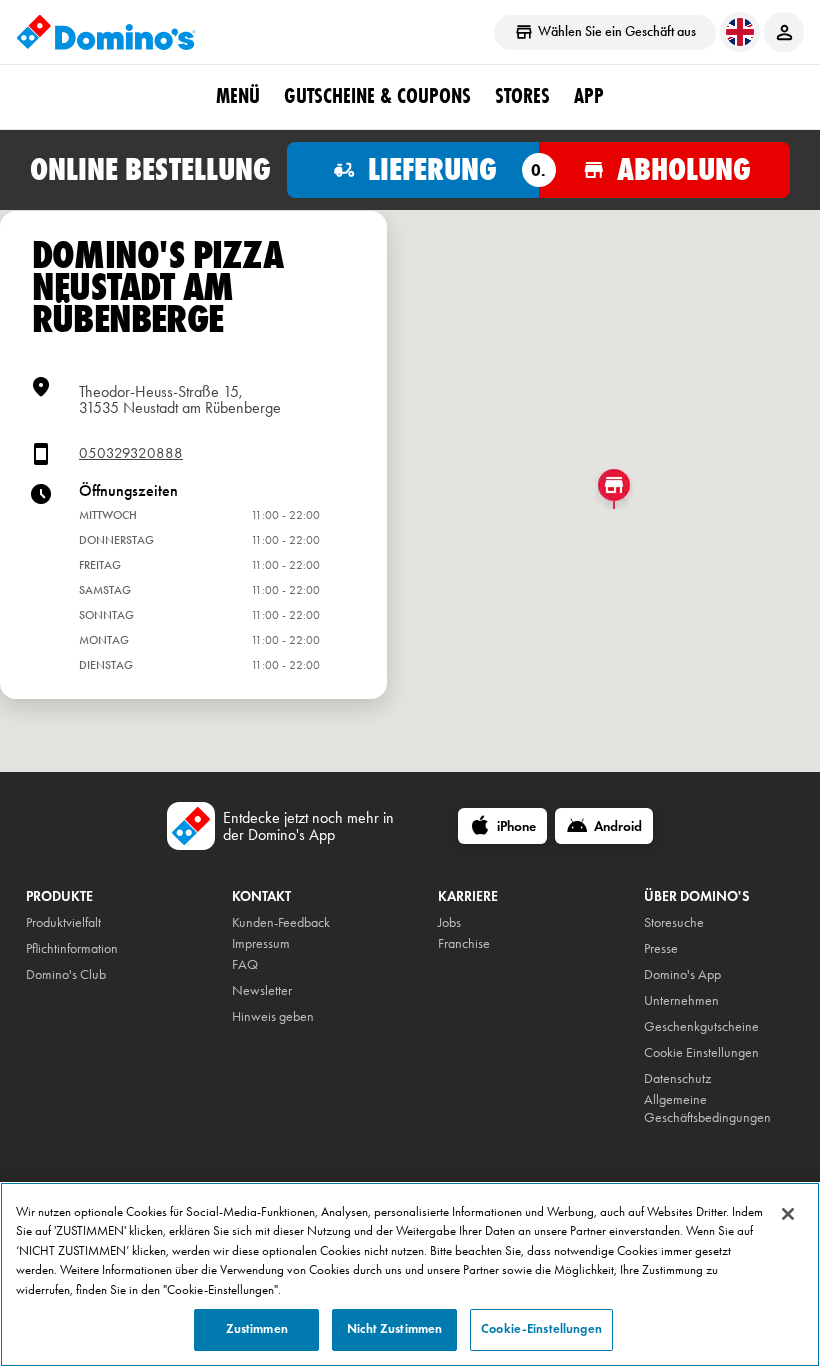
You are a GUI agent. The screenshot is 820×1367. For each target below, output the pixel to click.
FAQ (245, 964)
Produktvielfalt (63, 922)
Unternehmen (681, 1000)
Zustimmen (257, 1329)
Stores (522, 96)
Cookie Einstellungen (701, 1052)
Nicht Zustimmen (394, 1329)
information (87, 948)
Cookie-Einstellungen (541, 1329)
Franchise (464, 943)
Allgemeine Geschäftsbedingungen (707, 1108)
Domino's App (682, 974)
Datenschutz (677, 1078)
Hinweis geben (273, 1016)
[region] (410, 1274)
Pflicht (41, 948)
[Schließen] (788, 1214)
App (589, 96)
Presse (661, 948)
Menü (238, 96)
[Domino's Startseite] (106, 32)
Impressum (261, 943)
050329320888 (131, 453)
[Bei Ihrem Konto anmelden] (784, 32)
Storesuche (674, 922)
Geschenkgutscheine (701, 1026)
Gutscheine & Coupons (377, 96)
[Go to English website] (740, 32)
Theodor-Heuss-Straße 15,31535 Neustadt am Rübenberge (180, 399)
